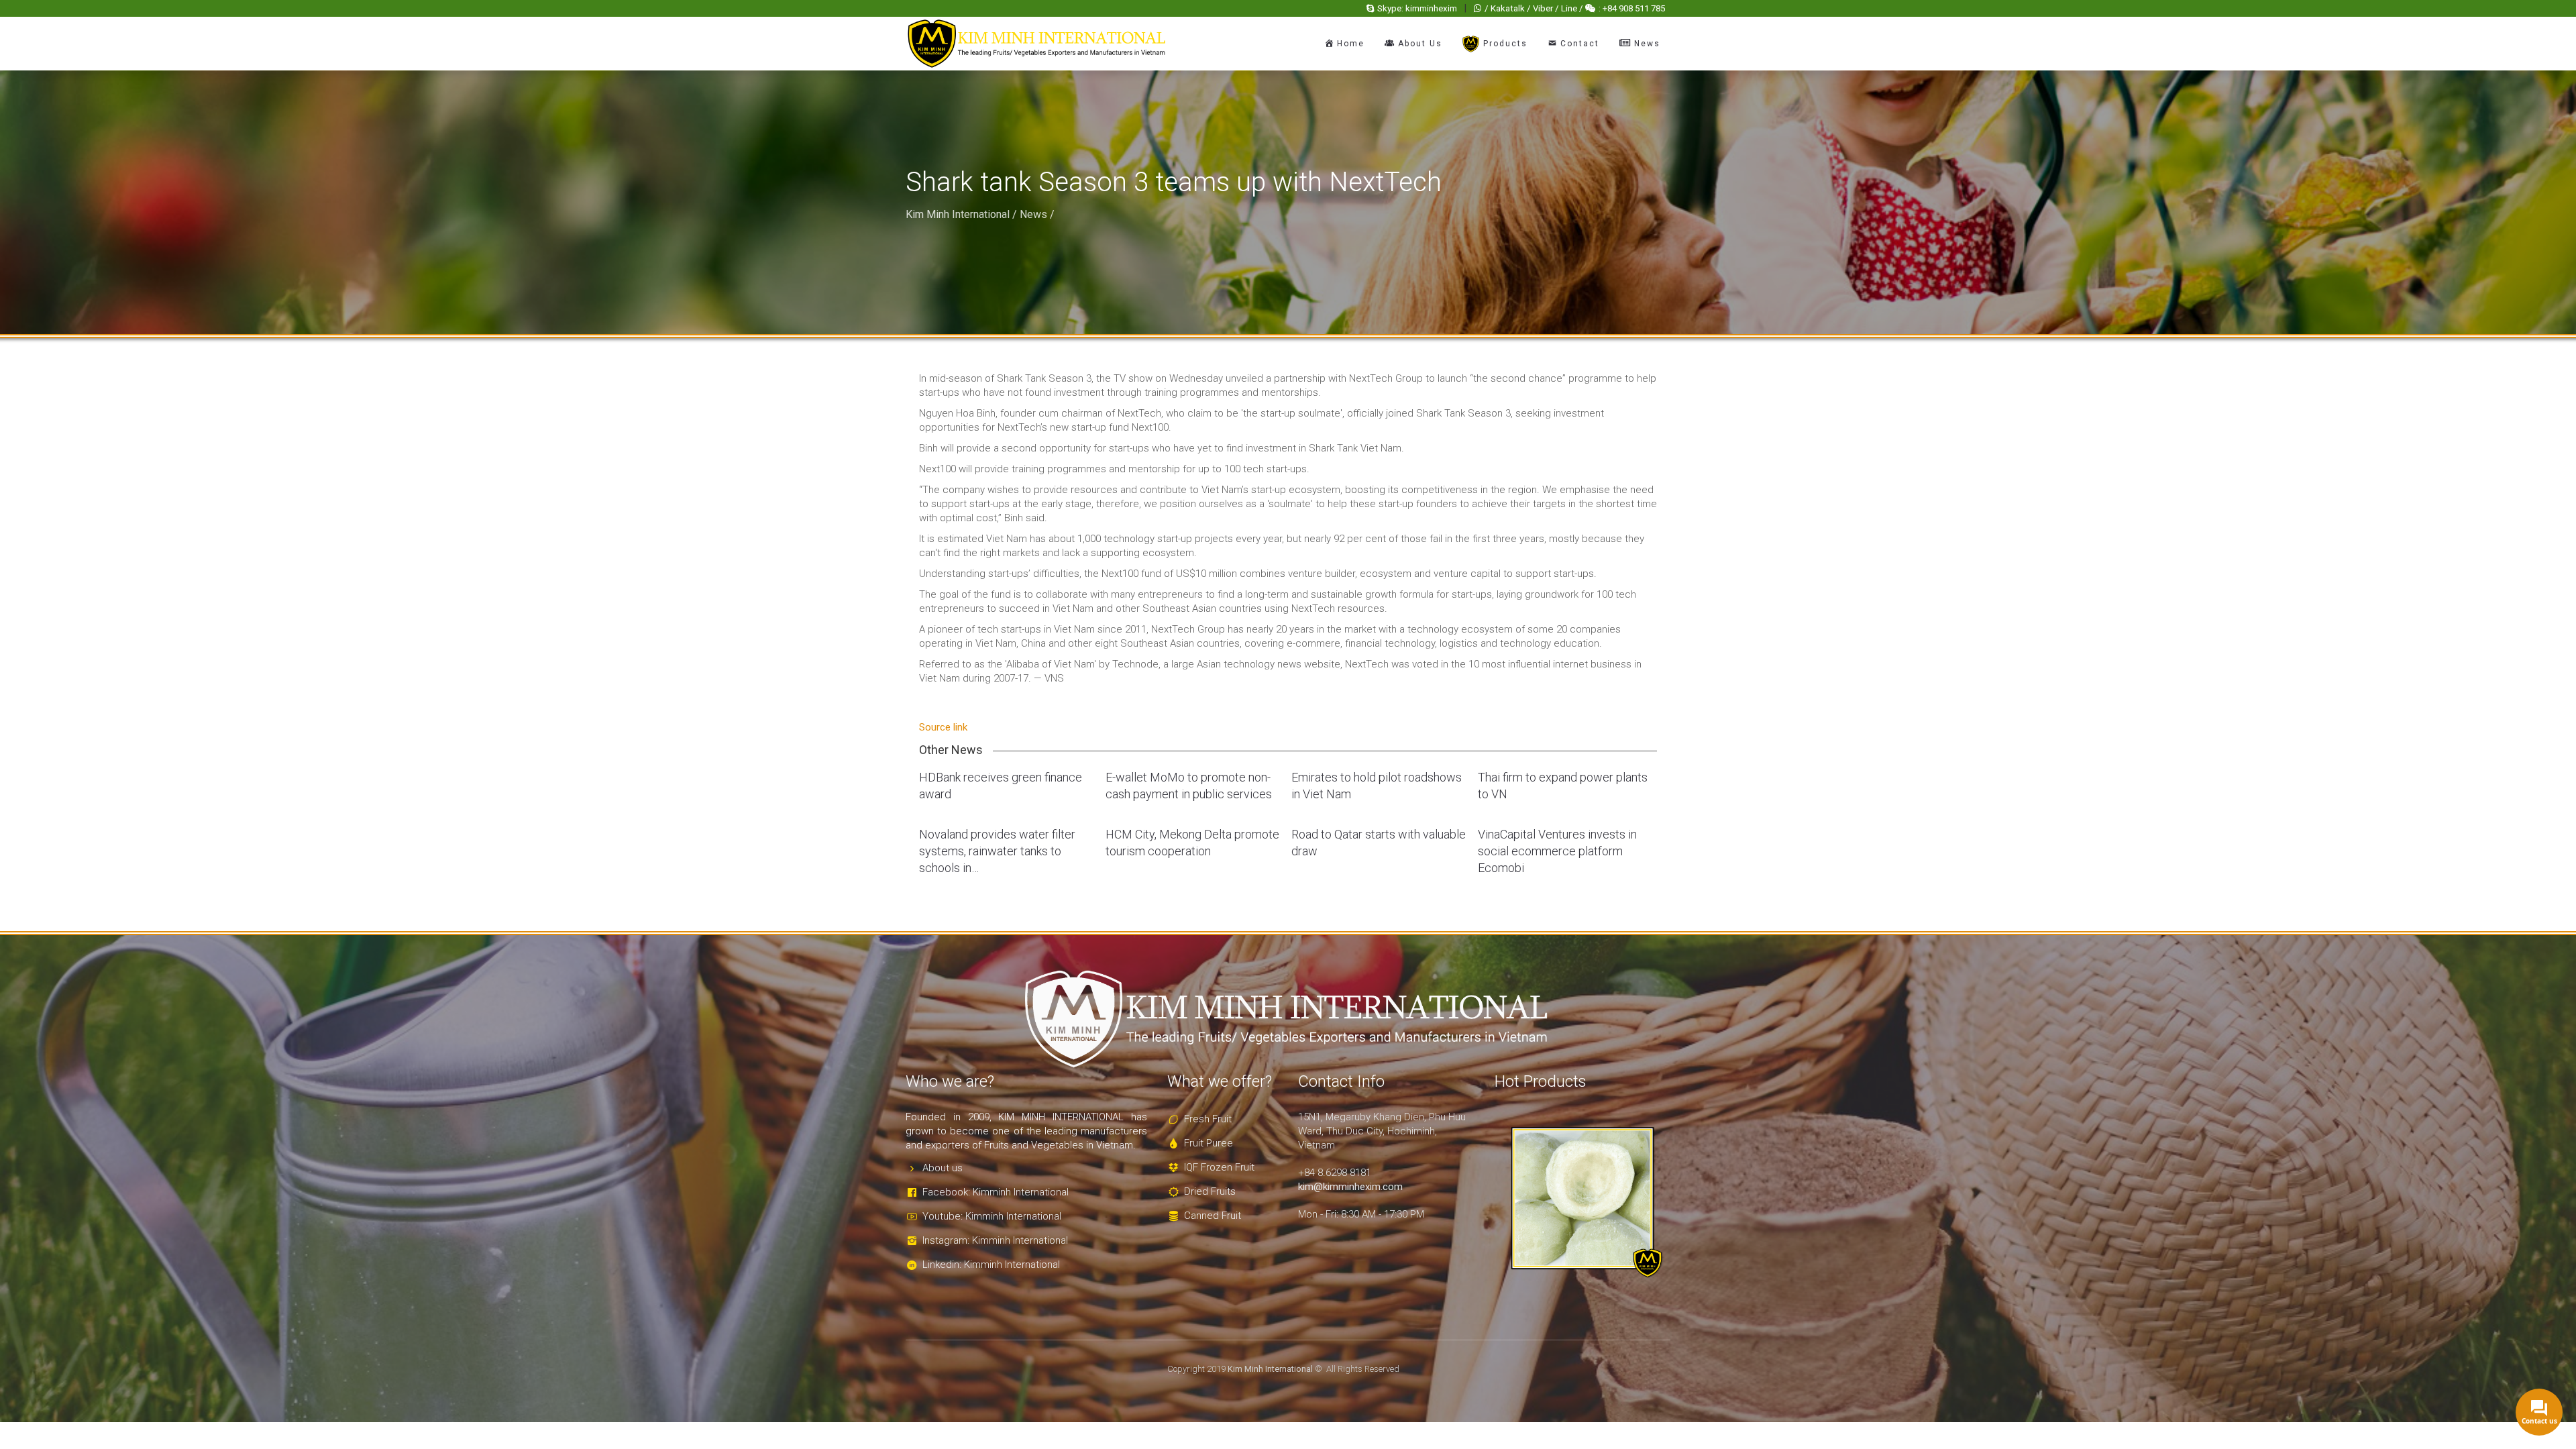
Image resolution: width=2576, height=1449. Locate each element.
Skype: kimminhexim (1417, 8)
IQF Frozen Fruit (1219, 1167)
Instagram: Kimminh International (995, 1240)
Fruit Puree (1209, 1143)
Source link (943, 727)
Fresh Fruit (1208, 1119)
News (1033, 214)
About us (943, 1168)
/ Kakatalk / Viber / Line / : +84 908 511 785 (1575, 8)
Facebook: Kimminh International (996, 1192)
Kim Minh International (958, 214)
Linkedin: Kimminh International (991, 1265)
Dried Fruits (1210, 1191)
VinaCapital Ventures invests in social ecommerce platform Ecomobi (1557, 851)
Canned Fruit (1213, 1216)
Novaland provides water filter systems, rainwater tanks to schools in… (997, 851)
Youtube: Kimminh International (992, 1216)
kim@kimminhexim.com (1350, 1187)
